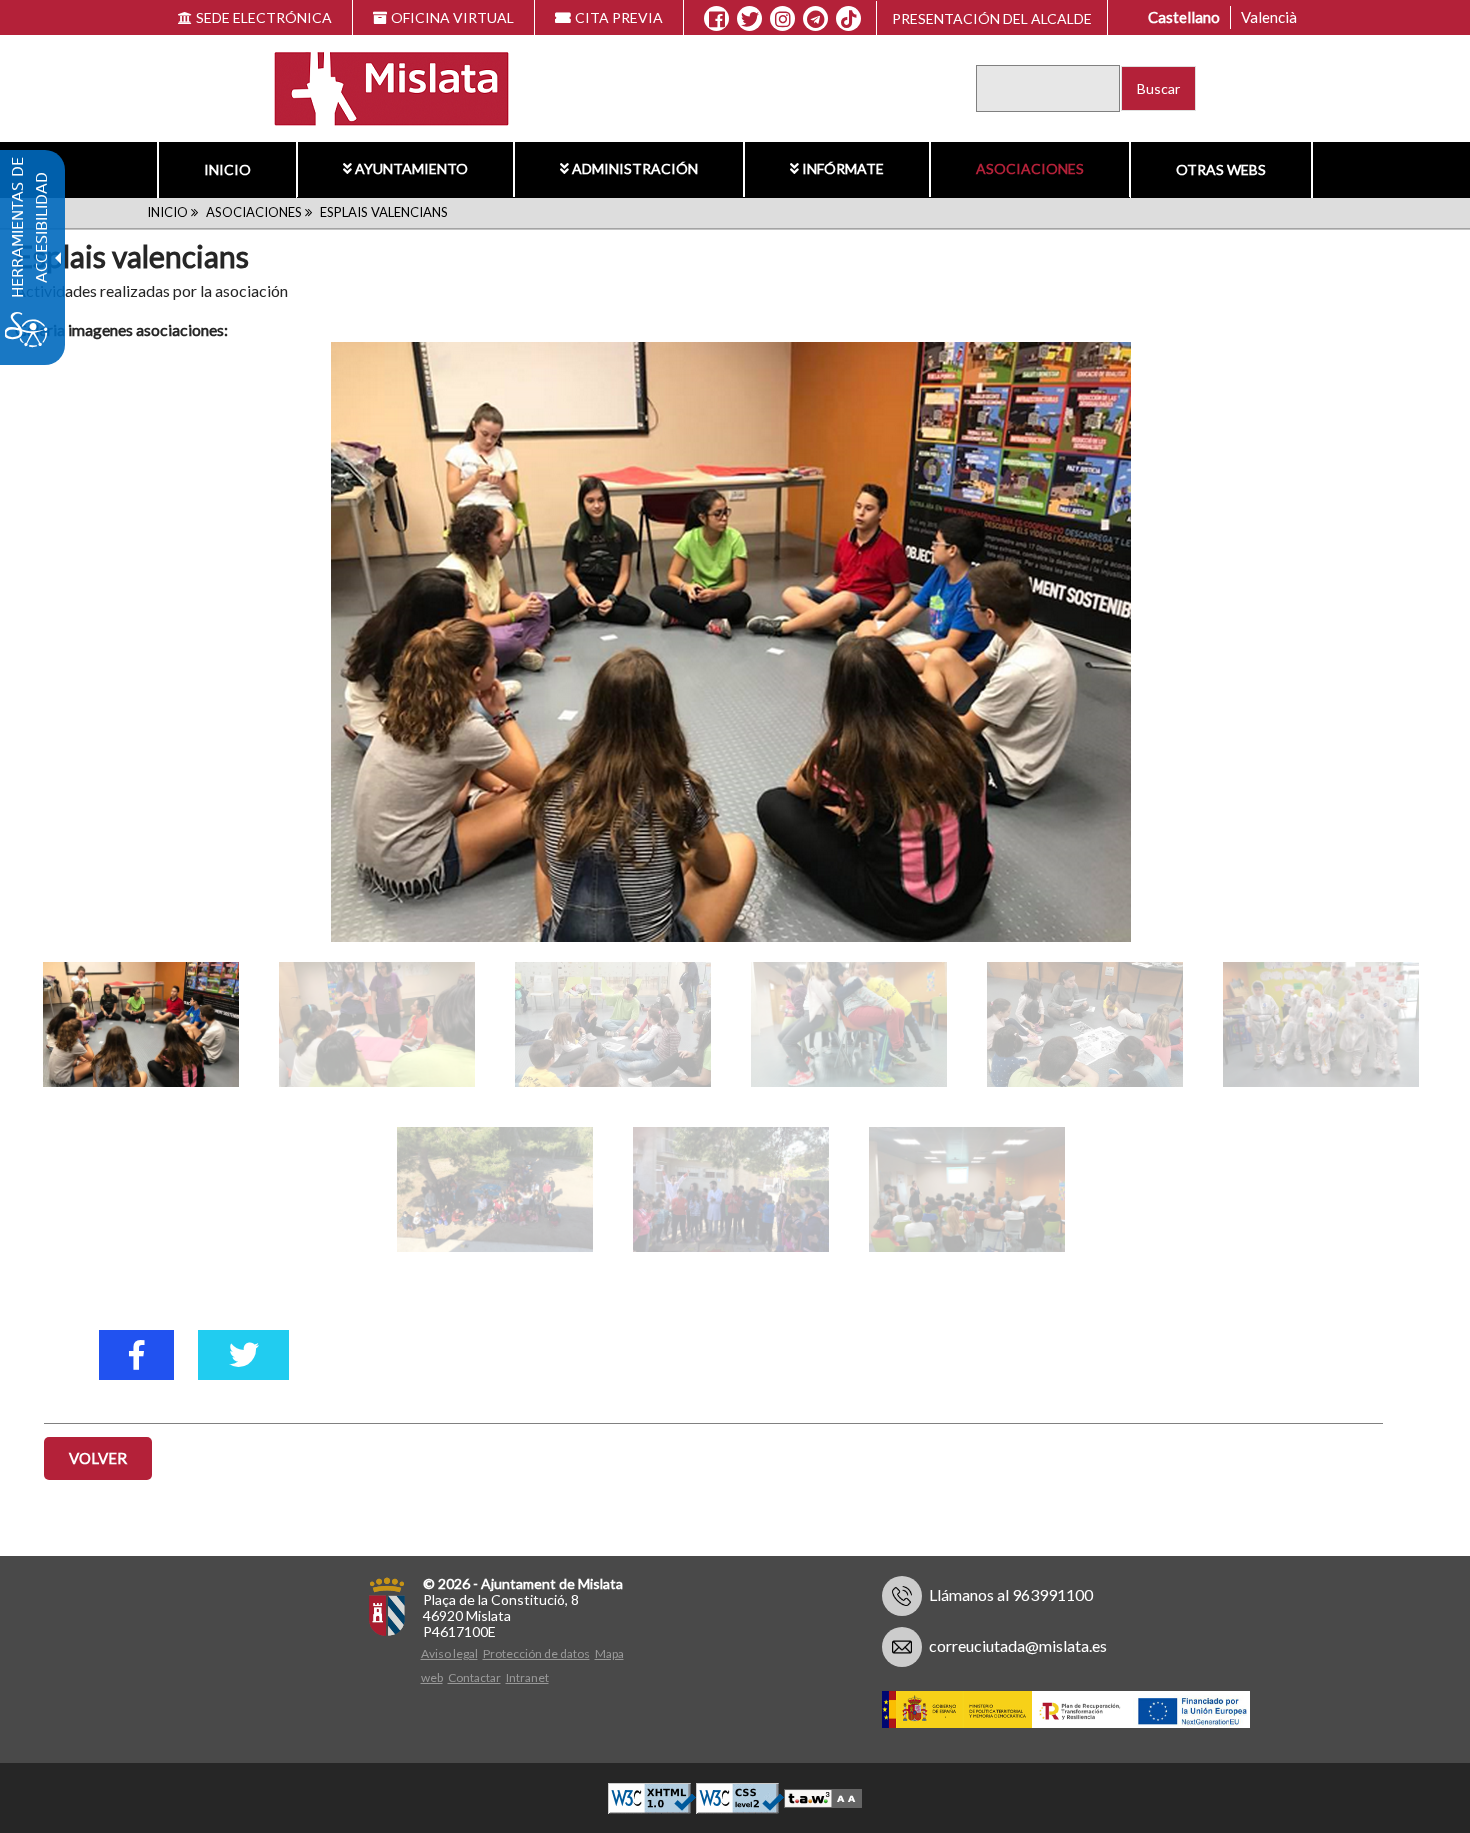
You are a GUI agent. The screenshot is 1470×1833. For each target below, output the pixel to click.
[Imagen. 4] (613, 1024)
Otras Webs (1221, 169)
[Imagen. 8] (495, 1189)
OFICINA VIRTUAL (452, 17)
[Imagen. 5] (849, 1024)
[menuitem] (227, 170)
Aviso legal (449, 1653)
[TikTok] (849, 19)
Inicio (227, 169)
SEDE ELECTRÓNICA (264, 17)
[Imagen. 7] (1321, 1024)
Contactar (474, 1677)
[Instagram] (782, 19)
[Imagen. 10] (967, 1189)
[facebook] (136, 1355)
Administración (635, 168)
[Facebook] (716, 19)
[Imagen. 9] (731, 1189)
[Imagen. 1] (731, 642)
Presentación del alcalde (992, 18)
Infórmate (843, 168)
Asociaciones (1030, 168)
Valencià (1269, 17)
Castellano (1184, 17)
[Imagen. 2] (141, 1024)
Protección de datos (536, 1653)
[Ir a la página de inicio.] (379, 86)
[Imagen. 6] (1085, 1024)
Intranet (527, 1677)
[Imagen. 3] (377, 1024)
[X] (749, 19)
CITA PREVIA (619, 17)
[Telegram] (815, 19)
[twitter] (243, 1355)
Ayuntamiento (411, 168)
